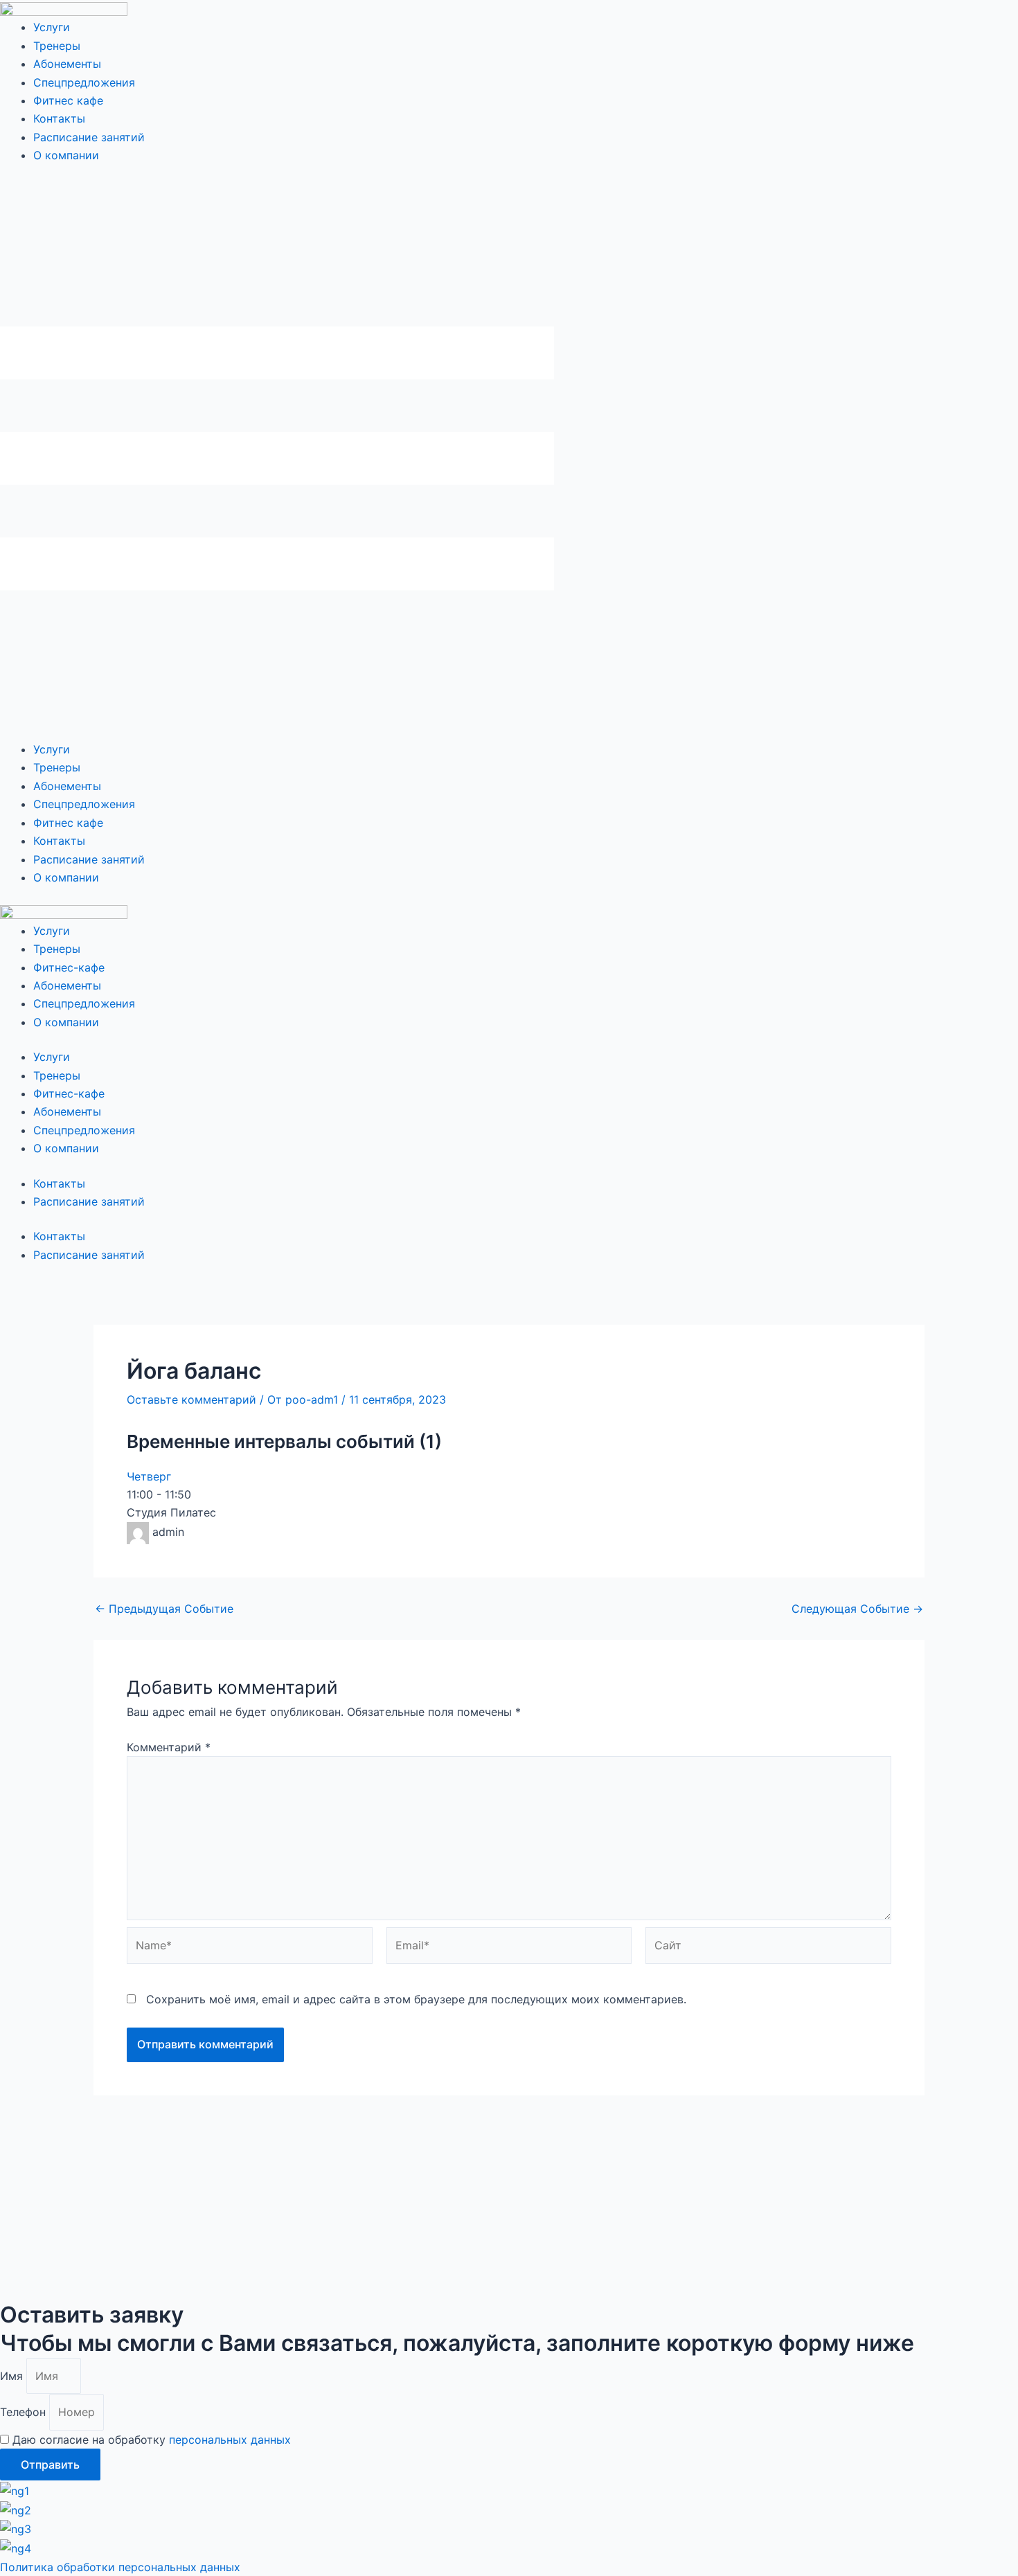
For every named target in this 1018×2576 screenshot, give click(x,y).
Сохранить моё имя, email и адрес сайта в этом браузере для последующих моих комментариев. (416, 1999)
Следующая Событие (857, 1609)
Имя (13, 2376)
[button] (509, 461)
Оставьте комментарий (191, 1399)
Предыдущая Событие (164, 1609)
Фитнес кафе (68, 100)
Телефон (25, 2412)
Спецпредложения (84, 82)
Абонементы (67, 64)
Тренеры (57, 46)
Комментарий (169, 1747)
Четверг (149, 1476)
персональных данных (230, 2440)
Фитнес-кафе (69, 967)
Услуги (52, 27)
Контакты (59, 118)
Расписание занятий (89, 137)
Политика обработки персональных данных (120, 2567)
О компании (66, 155)
